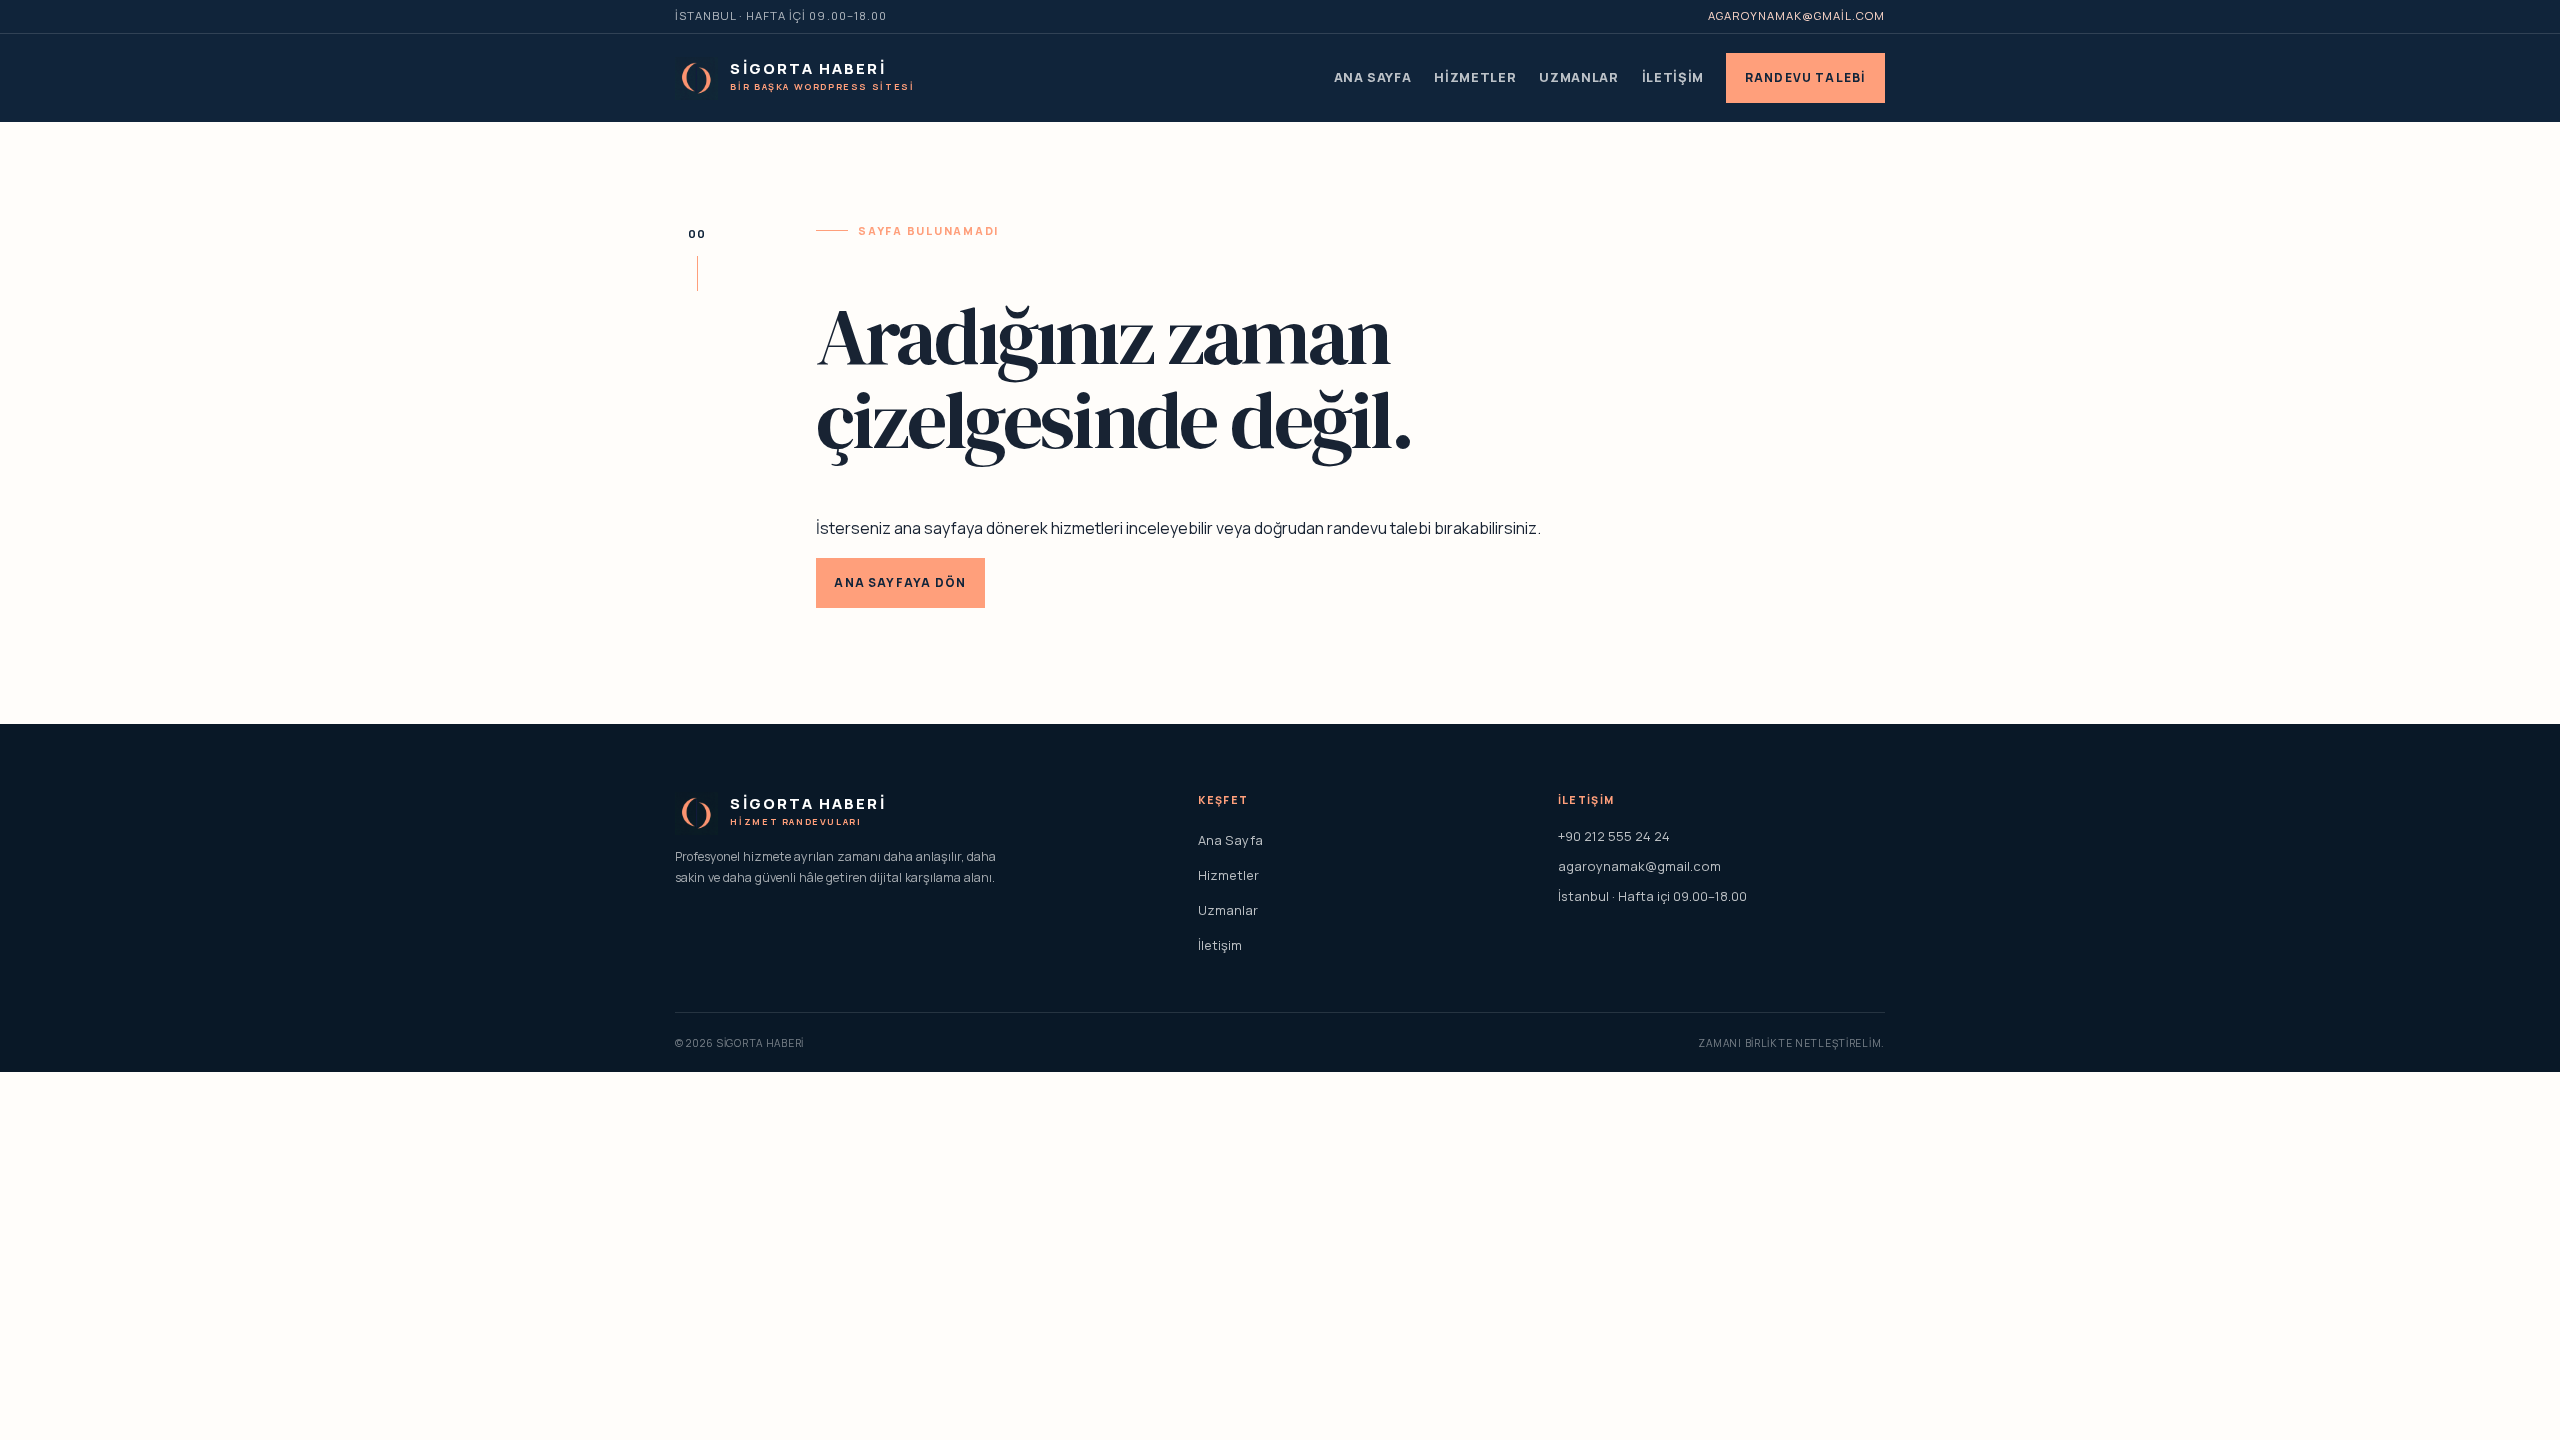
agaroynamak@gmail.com (1796, 15)
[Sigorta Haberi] (696, 78)
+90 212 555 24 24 (1614, 836)
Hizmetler (1475, 77)
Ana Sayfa (1373, 77)
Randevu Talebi (1806, 77)
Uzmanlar (1578, 77)
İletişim (1673, 77)
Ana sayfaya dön (900, 582)
